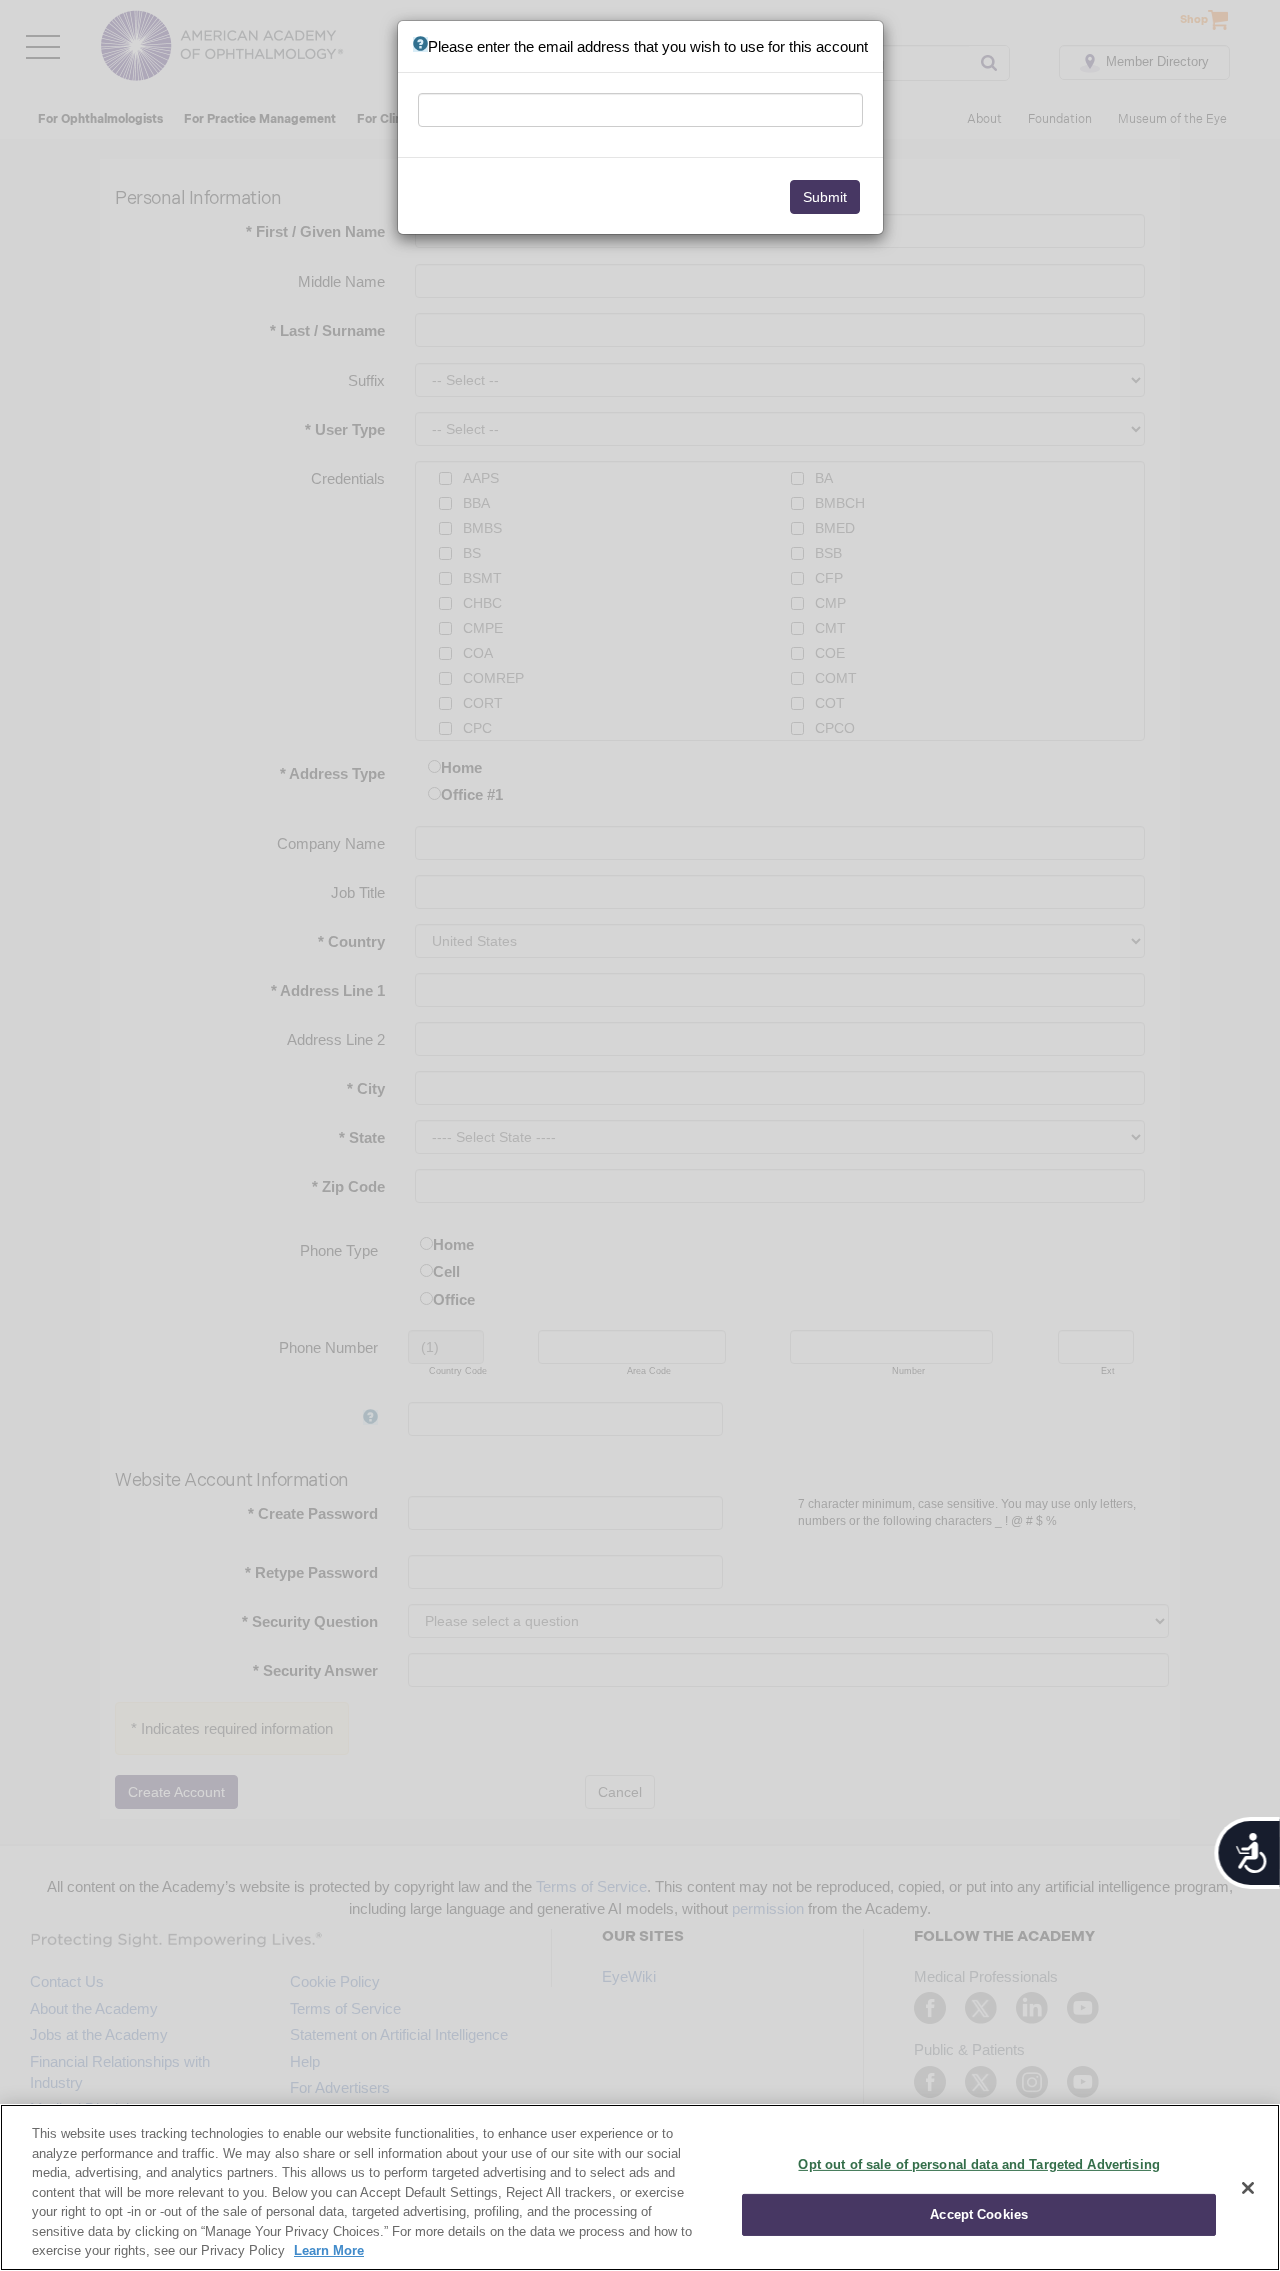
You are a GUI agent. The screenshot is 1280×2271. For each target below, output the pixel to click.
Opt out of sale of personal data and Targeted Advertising (978, 2164)
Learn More (329, 2250)
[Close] (1248, 2188)
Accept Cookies (979, 2214)
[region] (640, 2187)
